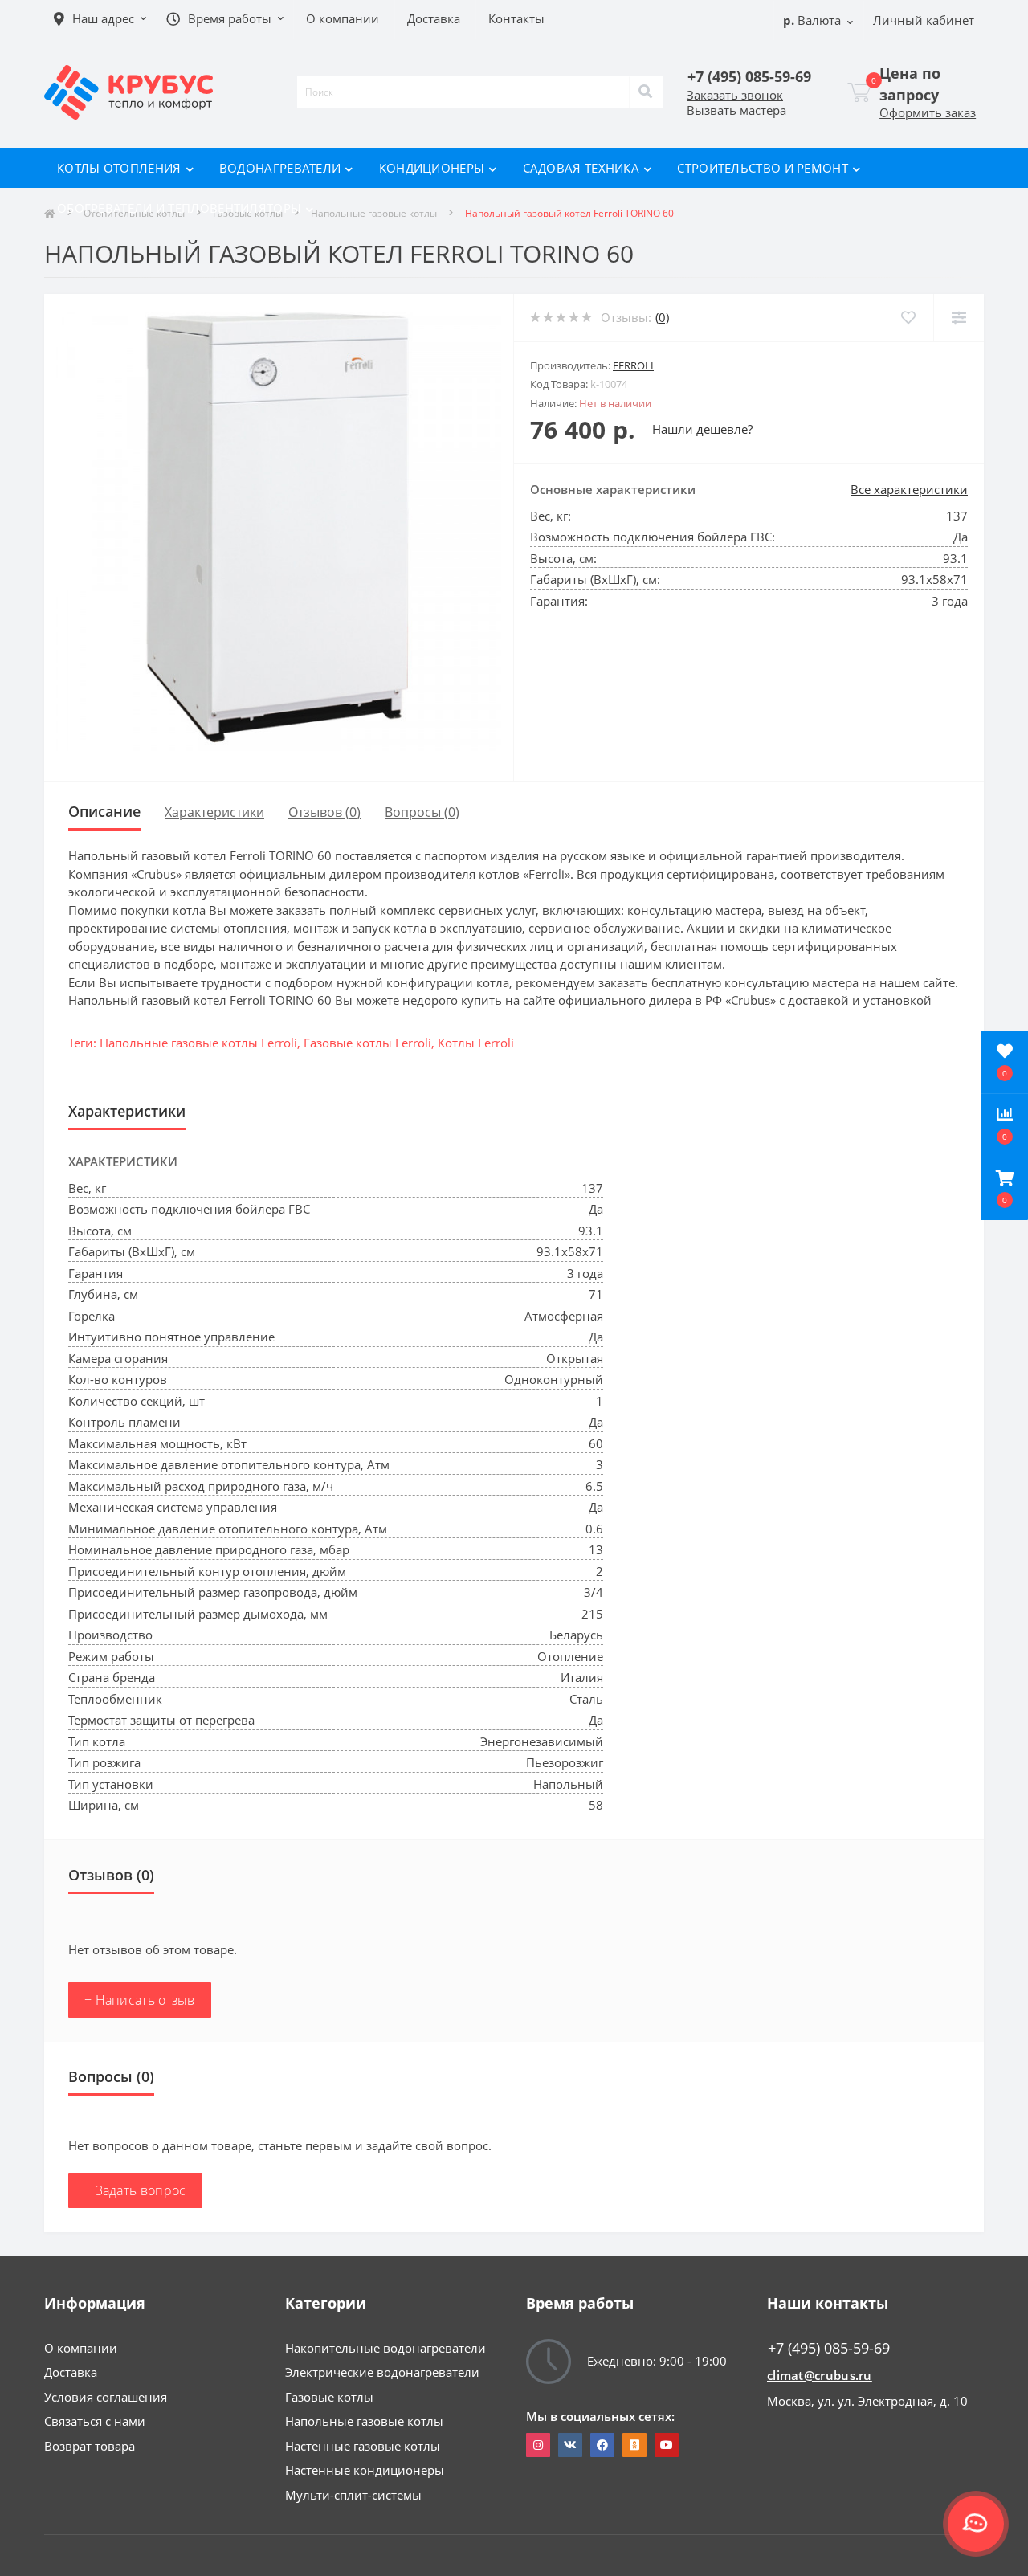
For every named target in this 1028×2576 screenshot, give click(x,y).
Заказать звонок (735, 95)
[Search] (646, 92)
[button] (1005, 1189)
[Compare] (959, 318)
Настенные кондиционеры (365, 2470)
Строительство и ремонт (763, 168)
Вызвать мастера (736, 110)
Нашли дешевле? (702, 429)
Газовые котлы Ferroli (367, 1043)
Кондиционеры (432, 168)
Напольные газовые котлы (364, 2421)
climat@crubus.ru (820, 2375)
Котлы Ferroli (476, 1043)
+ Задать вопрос (135, 2190)
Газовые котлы (329, 2397)
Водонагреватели (280, 168)
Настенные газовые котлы (363, 2446)
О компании (81, 2348)
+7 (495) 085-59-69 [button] (829, 2348)
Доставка (71, 2372)
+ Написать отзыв (140, 2000)
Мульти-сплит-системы (353, 2495)
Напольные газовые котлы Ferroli (198, 1043)
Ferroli (633, 365)
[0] (859, 92)
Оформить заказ (928, 112)
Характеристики (214, 812)
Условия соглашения (106, 2397)
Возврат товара (90, 2446)
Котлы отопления (119, 168)
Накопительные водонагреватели (385, 2348)
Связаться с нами (95, 2421)
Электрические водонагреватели (382, 2372)
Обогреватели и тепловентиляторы (179, 208)
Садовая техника (581, 168)
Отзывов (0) (324, 812)
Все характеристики (909, 489)
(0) (662, 317)
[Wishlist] (908, 318)
